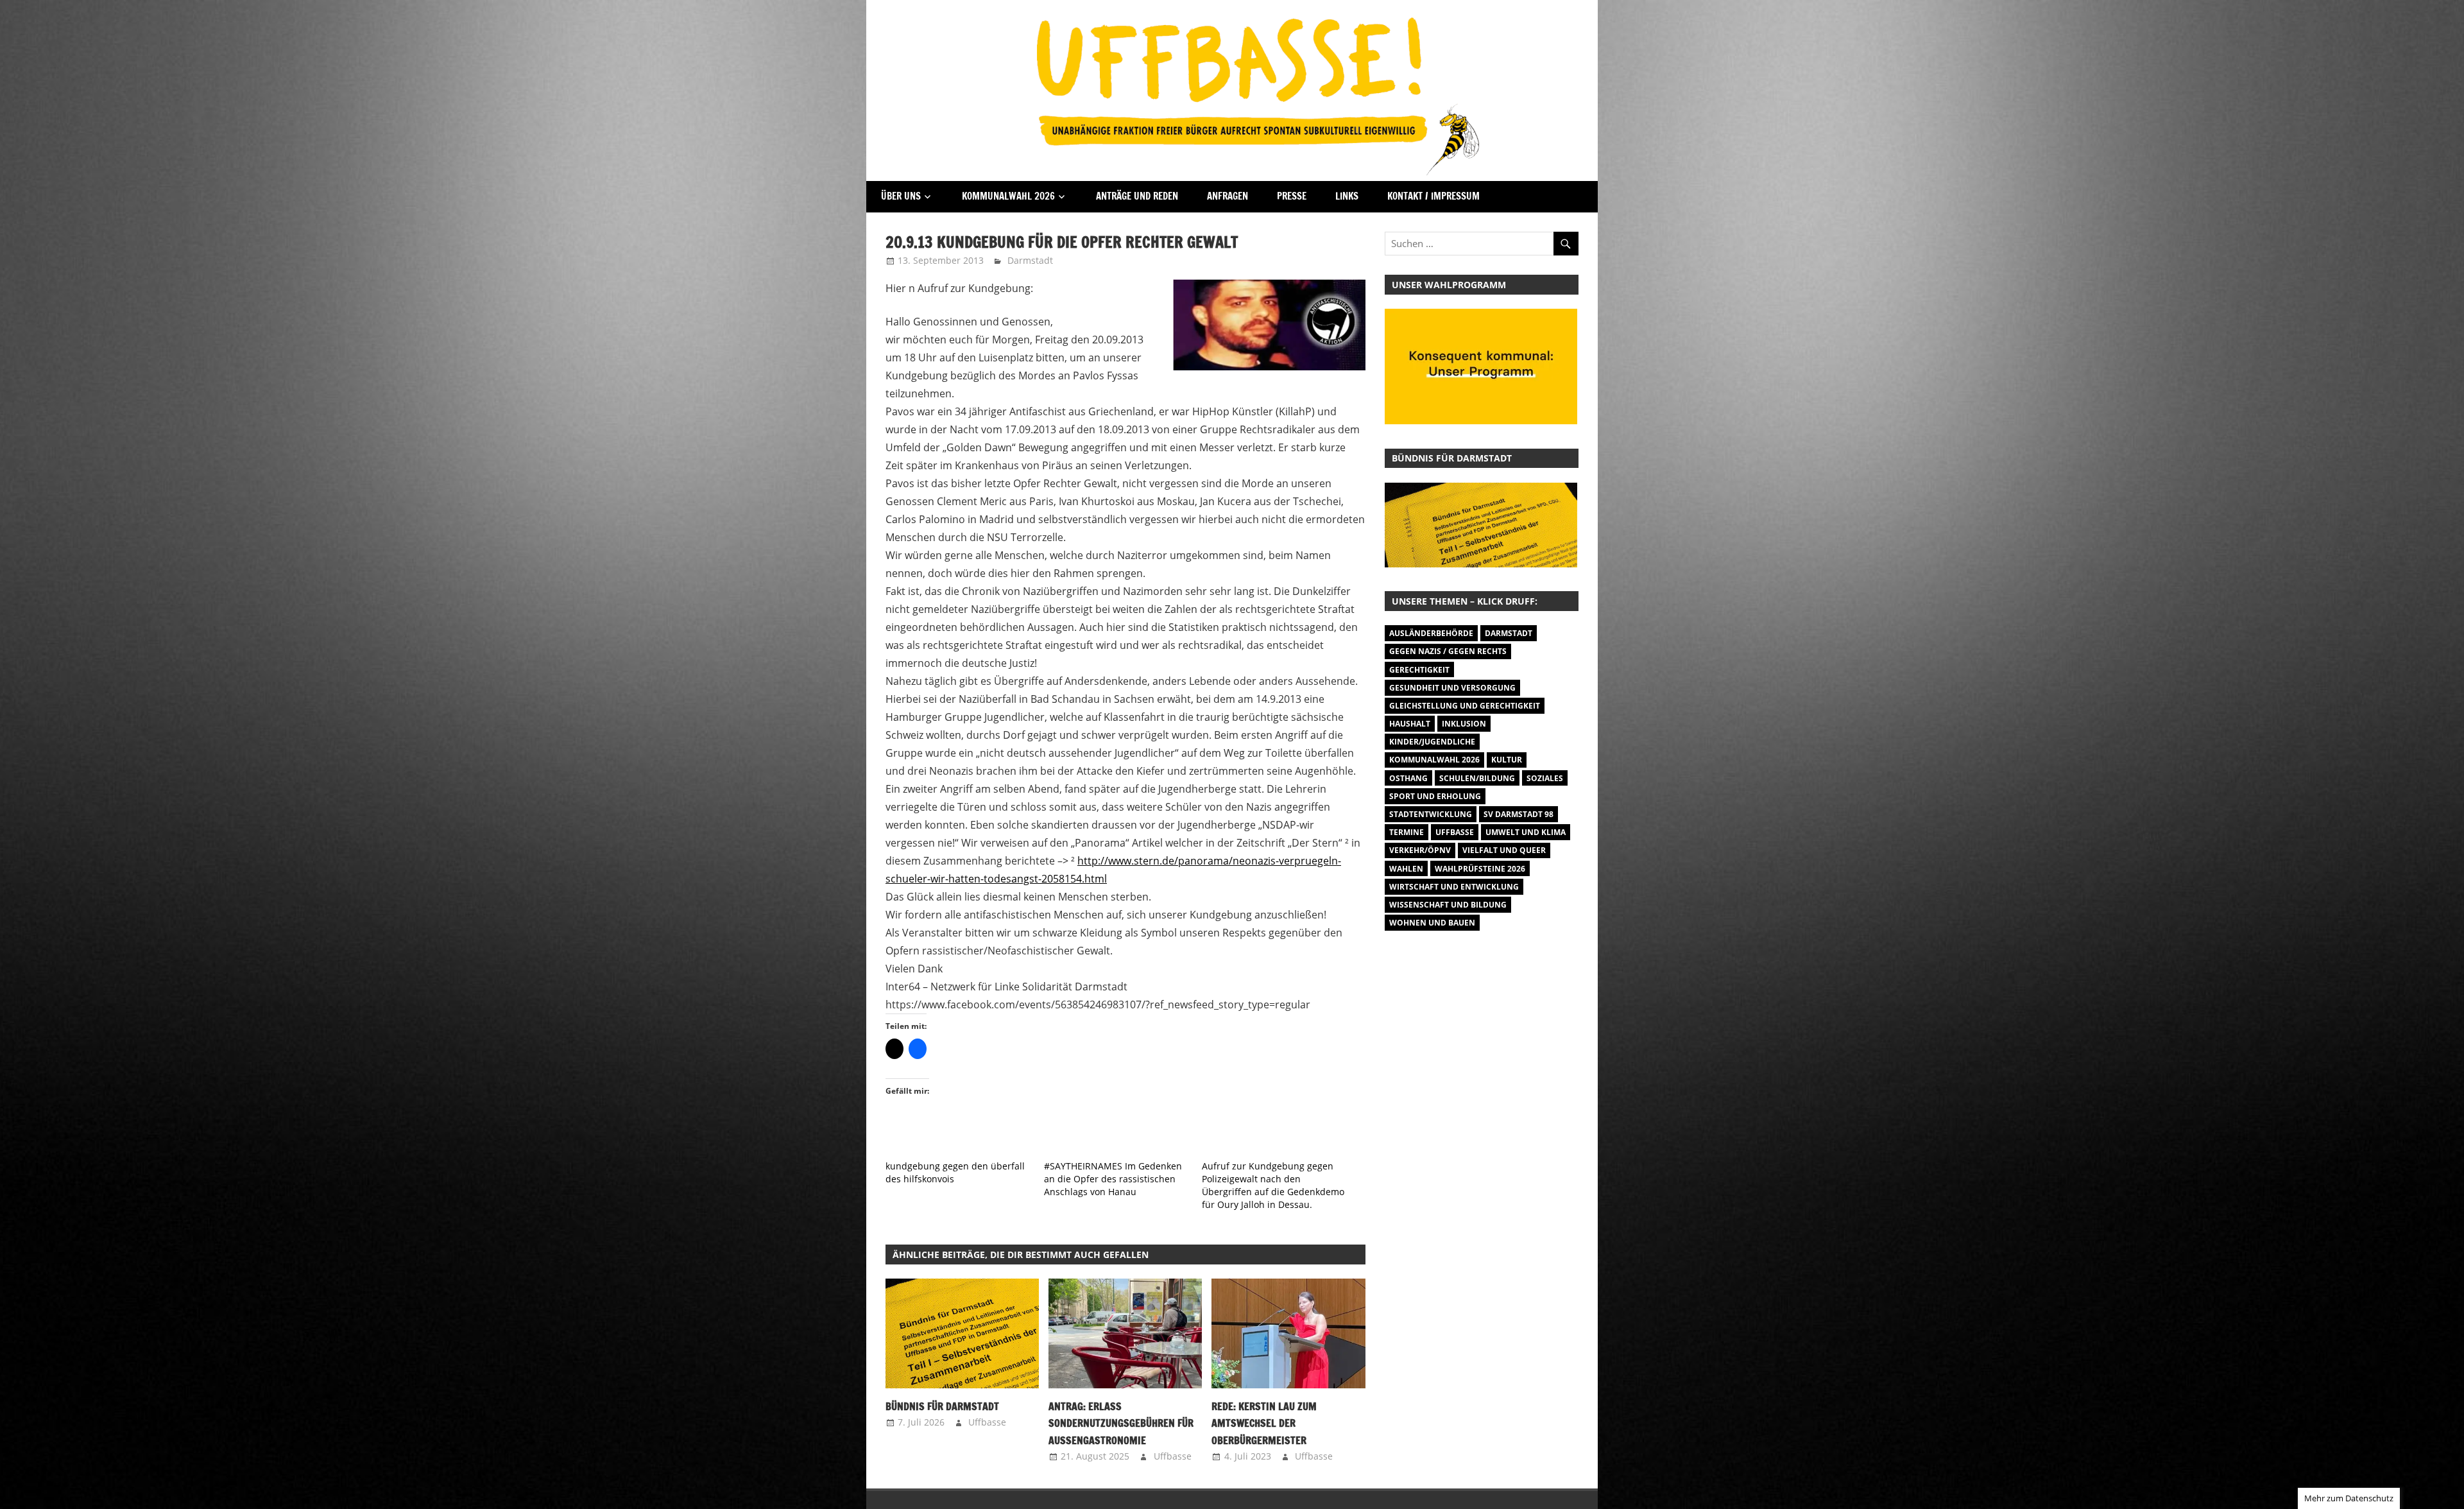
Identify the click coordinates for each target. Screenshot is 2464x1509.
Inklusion (1464, 724)
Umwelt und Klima (1526, 832)
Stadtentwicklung (1431, 814)
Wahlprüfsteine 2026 (1480, 869)
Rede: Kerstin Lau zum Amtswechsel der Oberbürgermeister (1264, 1423)
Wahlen (1406, 869)
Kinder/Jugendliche (1432, 742)
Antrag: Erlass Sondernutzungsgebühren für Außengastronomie (1121, 1423)
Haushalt (1410, 724)
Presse (1292, 196)
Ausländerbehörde (1431, 633)
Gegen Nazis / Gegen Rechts (1448, 651)
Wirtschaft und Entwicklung (1454, 887)
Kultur (1507, 760)
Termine (1407, 832)
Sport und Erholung (1435, 796)
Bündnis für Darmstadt (942, 1406)
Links (1347, 196)
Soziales (1545, 778)
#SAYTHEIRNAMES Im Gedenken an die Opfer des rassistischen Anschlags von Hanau (1113, 1179)
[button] (962, 1333)
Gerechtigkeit (1419, 670)
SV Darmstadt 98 (1519, 814)
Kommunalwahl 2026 (1008, 196)
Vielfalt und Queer (1504, 850)
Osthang (1408, 778)
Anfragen (1228, 196)
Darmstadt (1030, 260)
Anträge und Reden (1137, 196)
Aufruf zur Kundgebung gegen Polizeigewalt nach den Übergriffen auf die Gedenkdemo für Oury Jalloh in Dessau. (1273, 1185)
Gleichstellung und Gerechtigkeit (1465, 706)
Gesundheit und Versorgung (1452, 688)
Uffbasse (987, 1422)
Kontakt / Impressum (1433, 196)
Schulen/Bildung (1477, 778)
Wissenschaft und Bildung (1448, 905)
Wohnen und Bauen (1432, 923)
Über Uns (901, 196)
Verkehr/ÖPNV (1420, 850)
